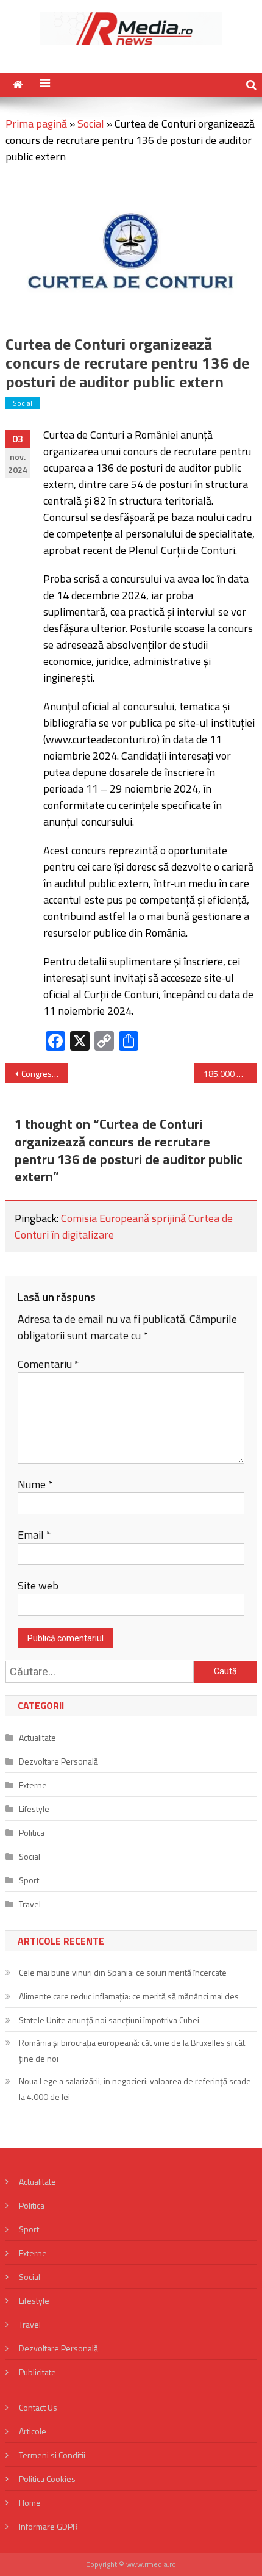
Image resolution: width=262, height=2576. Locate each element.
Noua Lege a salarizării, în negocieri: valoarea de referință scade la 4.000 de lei (135, 2089)
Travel (30, 1904)
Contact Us (38, 2407)
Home (30, 2502)
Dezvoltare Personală (58, 1761)
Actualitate (37, 1737)
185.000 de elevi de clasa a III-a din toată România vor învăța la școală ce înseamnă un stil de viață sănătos (230, 1074)
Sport (29, 1880)
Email (34, 1535)
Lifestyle (34, 1809)
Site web (38, 1585)
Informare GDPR (48, 2526)
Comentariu (48, 1364)
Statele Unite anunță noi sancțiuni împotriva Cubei (109, 2020)
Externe (33, 1785)
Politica (32, 1833)
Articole (33, 2431)
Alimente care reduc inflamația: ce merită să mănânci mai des (129, 1996)
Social (91, 124)
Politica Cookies (47, 2479)
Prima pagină (36, 124)
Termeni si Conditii (52, 2455)
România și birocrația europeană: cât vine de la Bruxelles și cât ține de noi (132, 2050)
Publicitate (37, 2372)
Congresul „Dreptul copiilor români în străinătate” (45, 1074)
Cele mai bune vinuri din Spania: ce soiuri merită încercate (123, 1972)
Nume (35, 1484)
